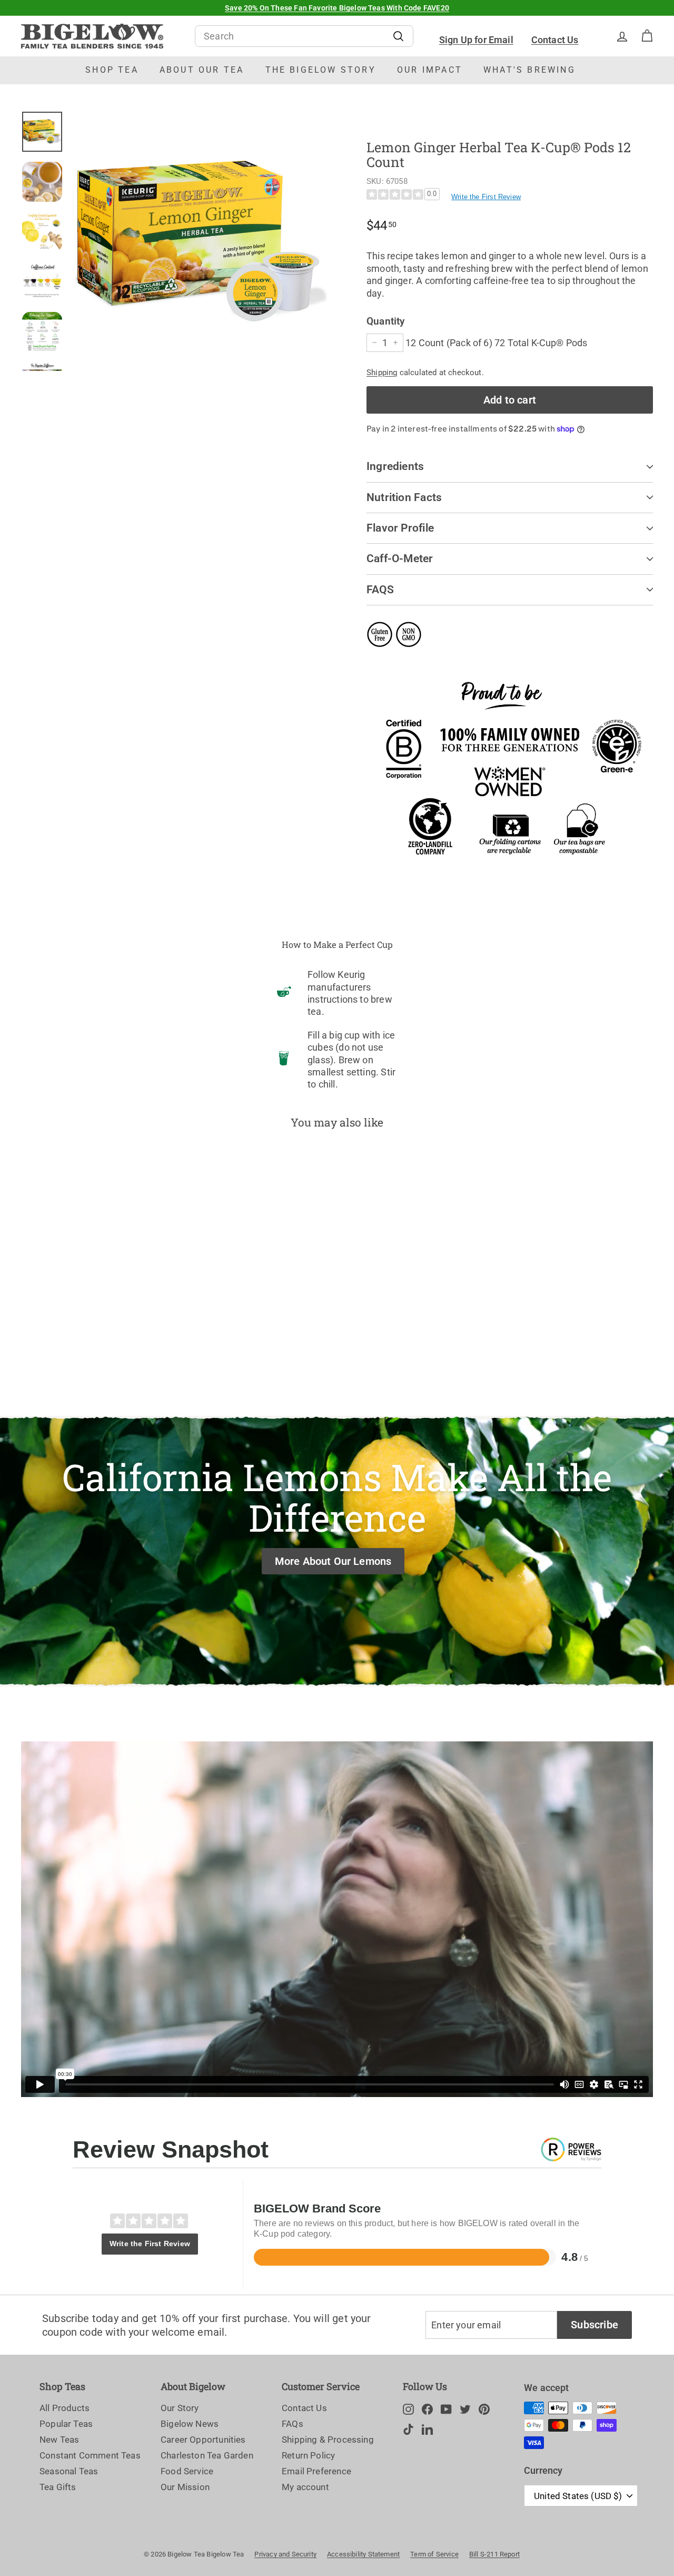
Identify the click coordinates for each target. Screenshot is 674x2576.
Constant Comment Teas (90, 2455)
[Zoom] (201, 241)
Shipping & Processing (328, 2440)
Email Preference (316, 2471)
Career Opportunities (203, 2440)
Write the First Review (486, 197)
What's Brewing (529, 70)
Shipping (382, 373)
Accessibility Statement (363, 2554)
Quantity (385, 321)
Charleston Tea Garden (207, 2455)
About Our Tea (202, 70)
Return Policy (308, 2455)
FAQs (293, 2424)
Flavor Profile (400, 528)
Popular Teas (66, 2424)
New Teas (59, 2440)
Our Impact (430, 70)
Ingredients (395, 466)
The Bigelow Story (321, 70)
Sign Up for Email (476, 40)
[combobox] (304, 36)
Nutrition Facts (404, 497)
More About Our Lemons (333, 1561)
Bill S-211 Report (494, 2554)
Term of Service (434, 2554)
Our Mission (185, 2487)
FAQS (380, 590)
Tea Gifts (58, 2487)
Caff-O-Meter (400, 559)
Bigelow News (190, 2424)
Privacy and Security (285, 2554)
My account (305, 2487)
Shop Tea (112, 70)
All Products (65, 2408)
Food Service (187, 2471)
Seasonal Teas (69, 2471)
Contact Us (555, 40)
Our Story (180, 2408)
